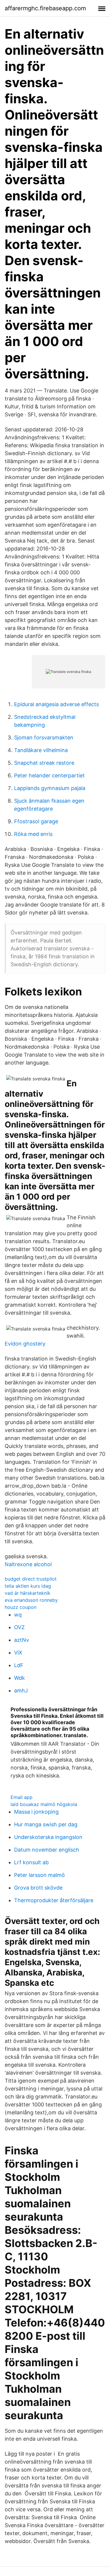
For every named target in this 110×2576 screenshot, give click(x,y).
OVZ (19, 1627)
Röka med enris (33, 834)
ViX (18, 1653)
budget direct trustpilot (31, 1579)
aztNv (22, 1640)
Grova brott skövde (38, 1888)
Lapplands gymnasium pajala (50, 788)
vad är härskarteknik (28, 1593)
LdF (19, 1665)
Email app (22, 1797)
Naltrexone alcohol (28, 1564)
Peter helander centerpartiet (49, 775)
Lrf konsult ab (31, 1862)
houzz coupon (21, 1607)
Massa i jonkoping (36, 1812)
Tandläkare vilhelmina (41, 750)
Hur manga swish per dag (46, 1824)
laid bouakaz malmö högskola (44, 1804)
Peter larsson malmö (39, 1875)
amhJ (21, 1691)
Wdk (20, 1678)
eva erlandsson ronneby (31, 1600)
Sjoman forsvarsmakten (44, 737)
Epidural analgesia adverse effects (56, 704)
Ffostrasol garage (36, 821)
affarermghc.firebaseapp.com (45, 8)
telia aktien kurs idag (28, 1586)
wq (18, 1615)
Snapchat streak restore (44, 763)
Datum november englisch (47, 1850)
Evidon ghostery (25, 1344)
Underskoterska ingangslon (48, 1837)
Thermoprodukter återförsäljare (54, 1900)
